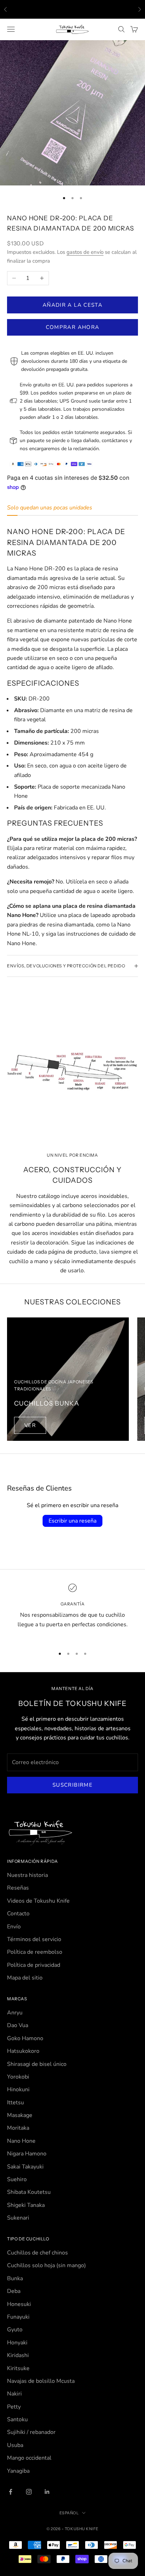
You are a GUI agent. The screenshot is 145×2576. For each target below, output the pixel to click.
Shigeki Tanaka (26, 2205)
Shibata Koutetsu (29, 2192)
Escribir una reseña (72, 1521)
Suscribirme (72, 1785)
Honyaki (17, 2343)
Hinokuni (18, 2089)
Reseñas (18, 1888)
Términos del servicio (34, 1939)
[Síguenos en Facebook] (11, 2492)
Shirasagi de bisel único (37, 2064)
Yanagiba (18, 2471)
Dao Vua (18, 2025)
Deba (14, 2291)
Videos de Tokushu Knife (38, 1901)
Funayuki (18, 2317)
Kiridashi (18, 2355)
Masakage (20, 2115)
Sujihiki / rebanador (31, 2432)
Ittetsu (15, 2103)
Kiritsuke (18, 2368)
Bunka (15, 2278)
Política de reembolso (35, 1952)
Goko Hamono (25, 2038)
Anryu (15, 2013)
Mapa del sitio (25, 1978)
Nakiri (14, 2394)
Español (69, 2513)
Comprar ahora (73, 327)
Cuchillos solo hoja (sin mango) (46, 2265)
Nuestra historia (27, 1875)
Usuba (15, 2445)
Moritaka (18, 2128)
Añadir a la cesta (72, 305)
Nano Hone (21, 2141)
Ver (30, 1425)
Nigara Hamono (27, 2154)
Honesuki (19, 2304)
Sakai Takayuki (25, 2167)
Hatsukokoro (23, 2051)
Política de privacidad (34, 1965)
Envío (14, 1927)
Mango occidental (29, 2458)
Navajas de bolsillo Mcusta (41, 2381)
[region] (72, 1611)
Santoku (17, 2419)
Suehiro (17, 2179)
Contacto (18, 1914)
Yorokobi (18, 2077)
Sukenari (18, 2218)
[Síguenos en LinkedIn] (47, 2492)
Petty (14, 2407)
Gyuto (15, 2330)
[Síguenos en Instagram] (29, 2492)
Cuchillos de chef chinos (37, 2253)
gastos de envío (85, 252)
